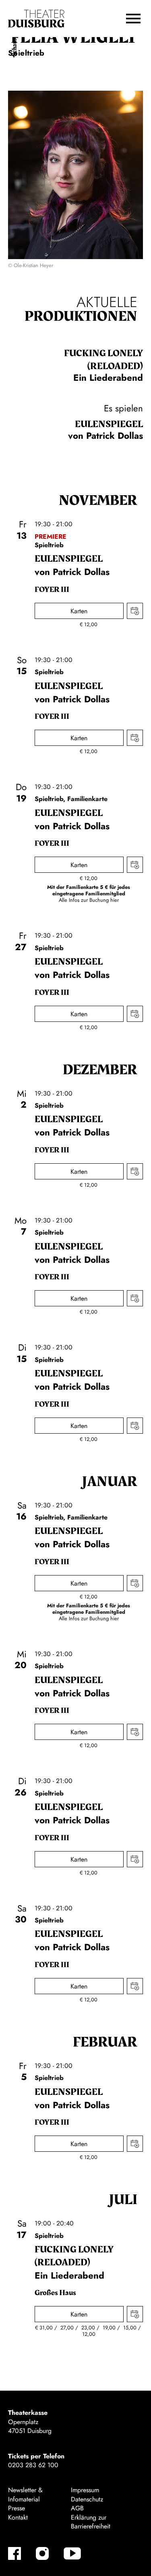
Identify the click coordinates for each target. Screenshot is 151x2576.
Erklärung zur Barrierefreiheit (91, 2522)
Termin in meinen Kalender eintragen (135, 611)
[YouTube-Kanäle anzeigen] (72, 2553)
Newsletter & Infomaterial (25, 2494)
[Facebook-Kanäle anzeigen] (14, 2553)
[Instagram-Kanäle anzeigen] (42, 2553)
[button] (133, 19)
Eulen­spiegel (109, 424)
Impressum (85, 2490)
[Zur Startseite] (36, 19)
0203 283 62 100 (33, 2465)
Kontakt (18, 2517)
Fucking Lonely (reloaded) (103, 360)
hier (115, 900)
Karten (79, 611)
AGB (77, 2508)
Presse (17, 2508)
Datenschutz (87, 2499)
